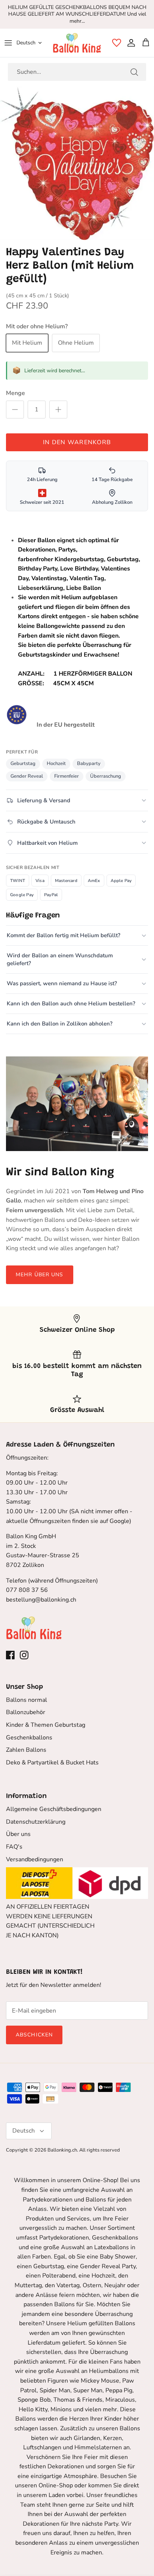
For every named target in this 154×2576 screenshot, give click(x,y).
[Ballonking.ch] (77, 43)
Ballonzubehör (26, 1712)
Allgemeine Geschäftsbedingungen (54, 1809)
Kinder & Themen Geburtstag (46, 1725)
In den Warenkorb (77, 442)
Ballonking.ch (62, 2150)
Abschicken (34, 2035)
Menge (16, 393)
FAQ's (14, 1847)
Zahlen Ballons (26, 1750)
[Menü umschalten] (8, 43)
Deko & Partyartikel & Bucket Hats (52, 1763)
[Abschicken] (134, 72)
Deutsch (26, 43)
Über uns (18, 1834)
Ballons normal (27, 1700)
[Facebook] (10, 1655)
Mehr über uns (40, 1275)
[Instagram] (24, 1655)
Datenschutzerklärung (36, 1822)
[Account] (129, 43)
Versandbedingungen (35, 1859)
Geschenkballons (29, 1738)
